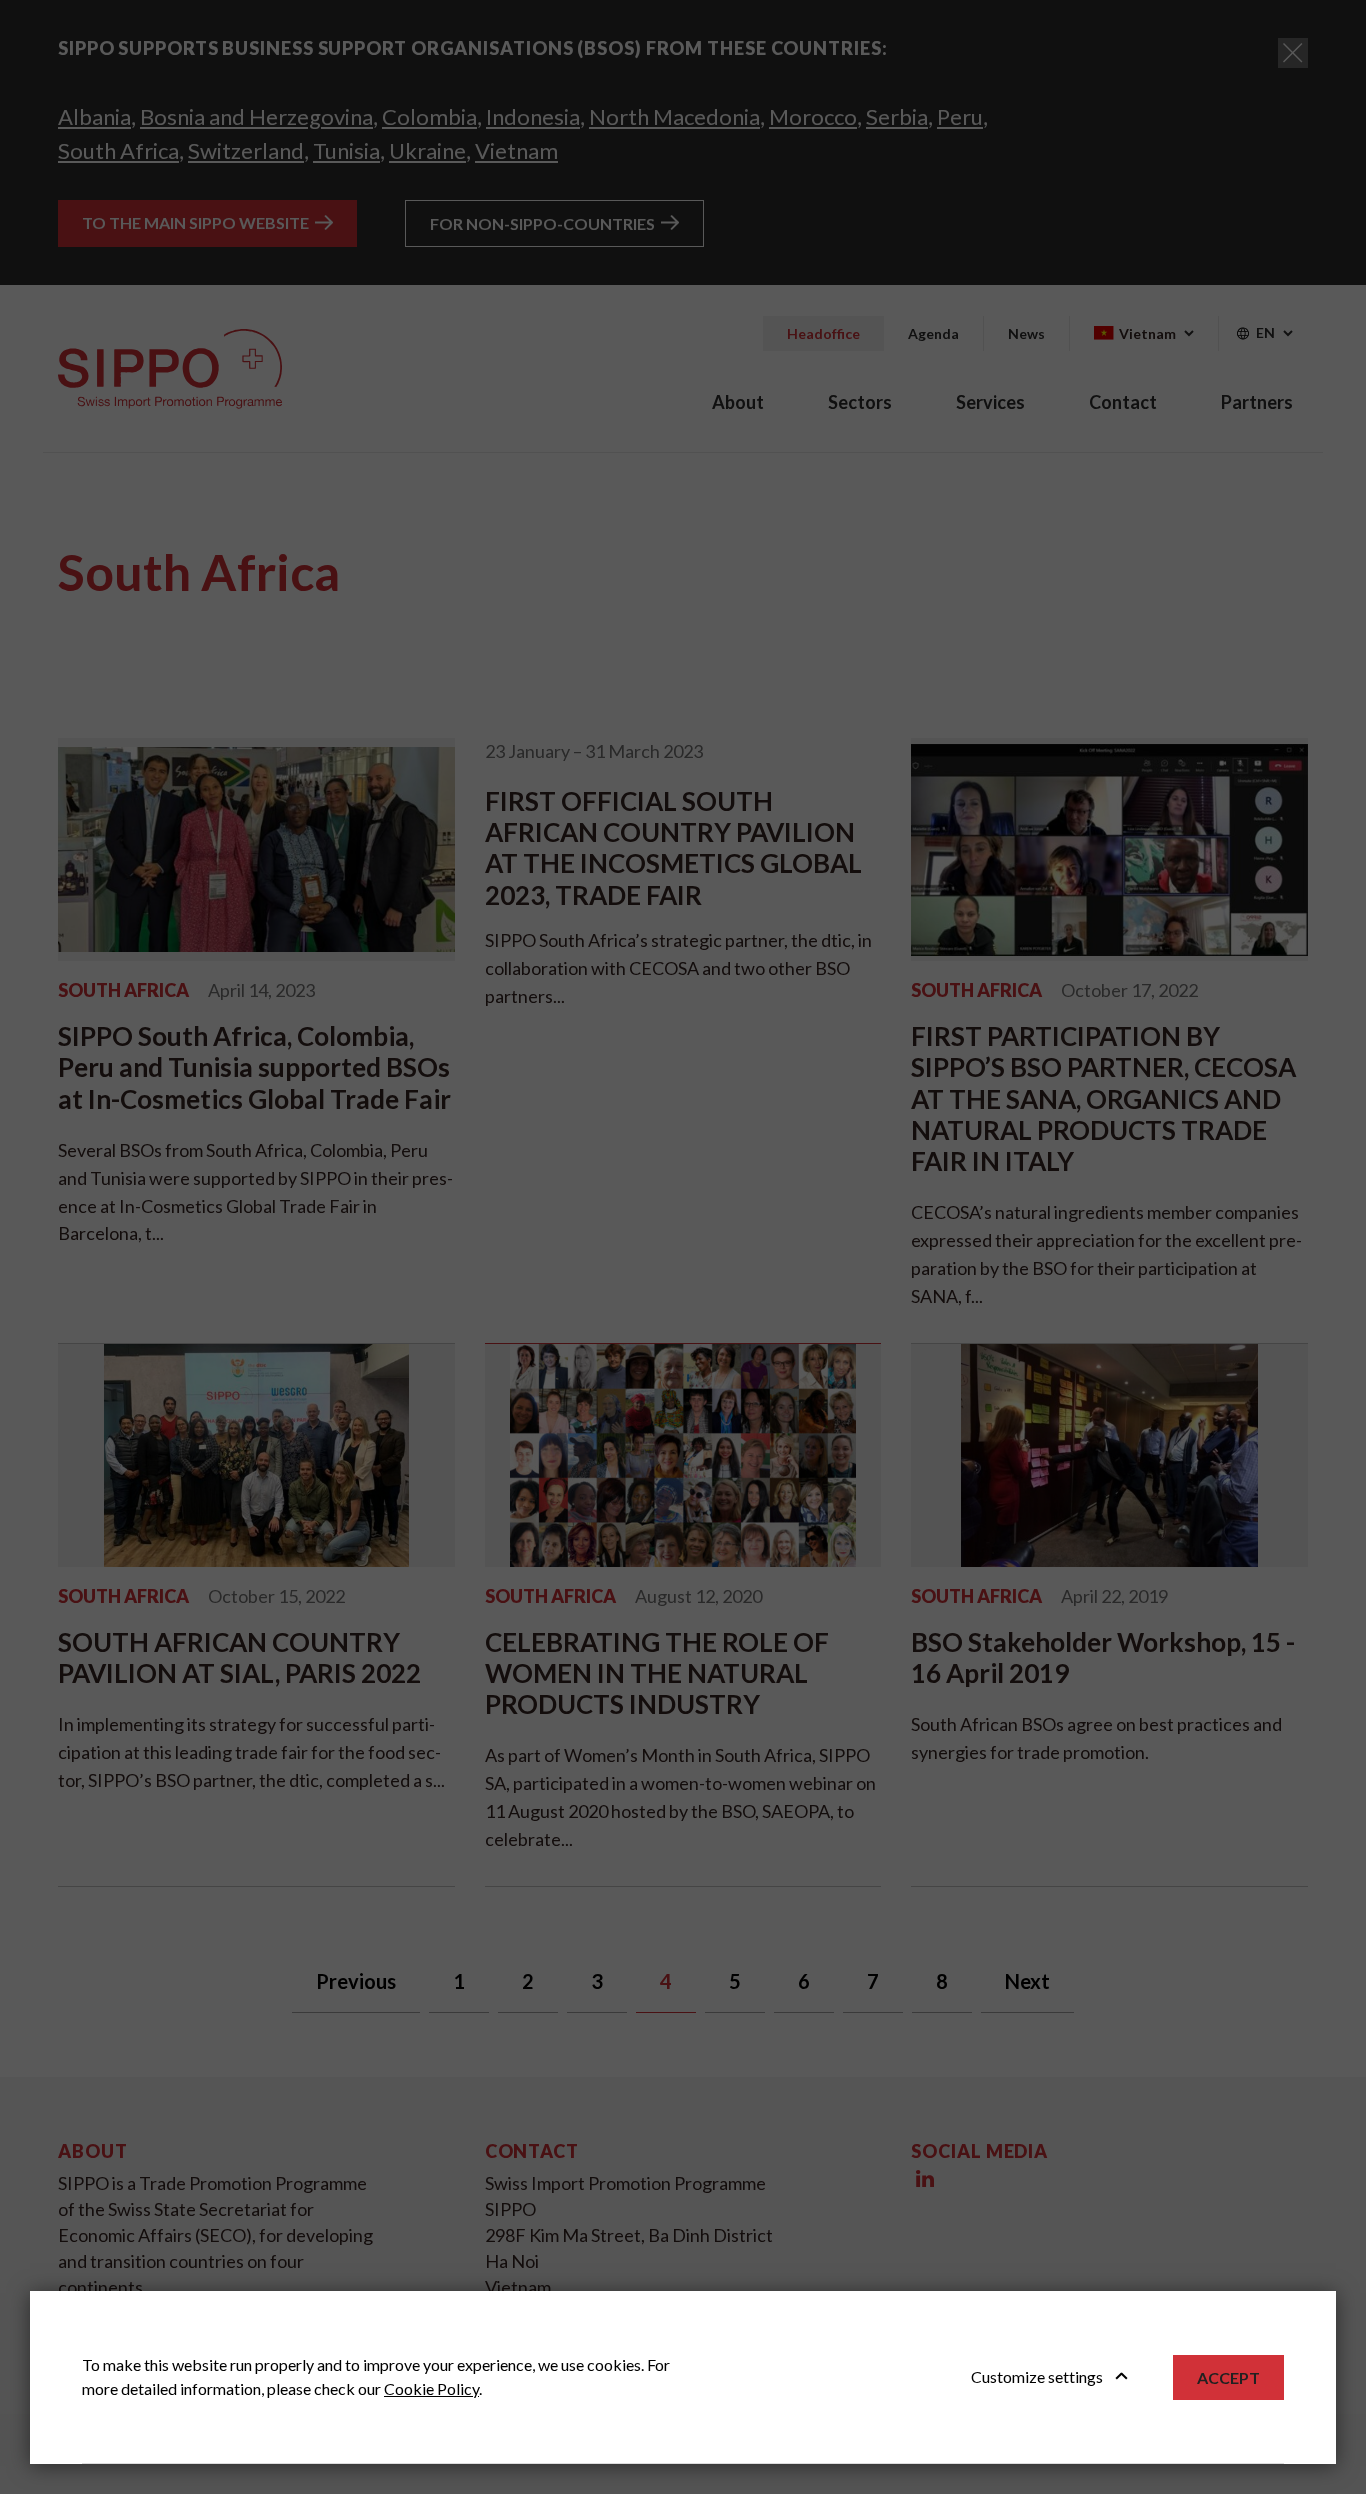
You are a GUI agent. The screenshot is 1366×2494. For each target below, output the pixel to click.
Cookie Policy (431, 2388)
